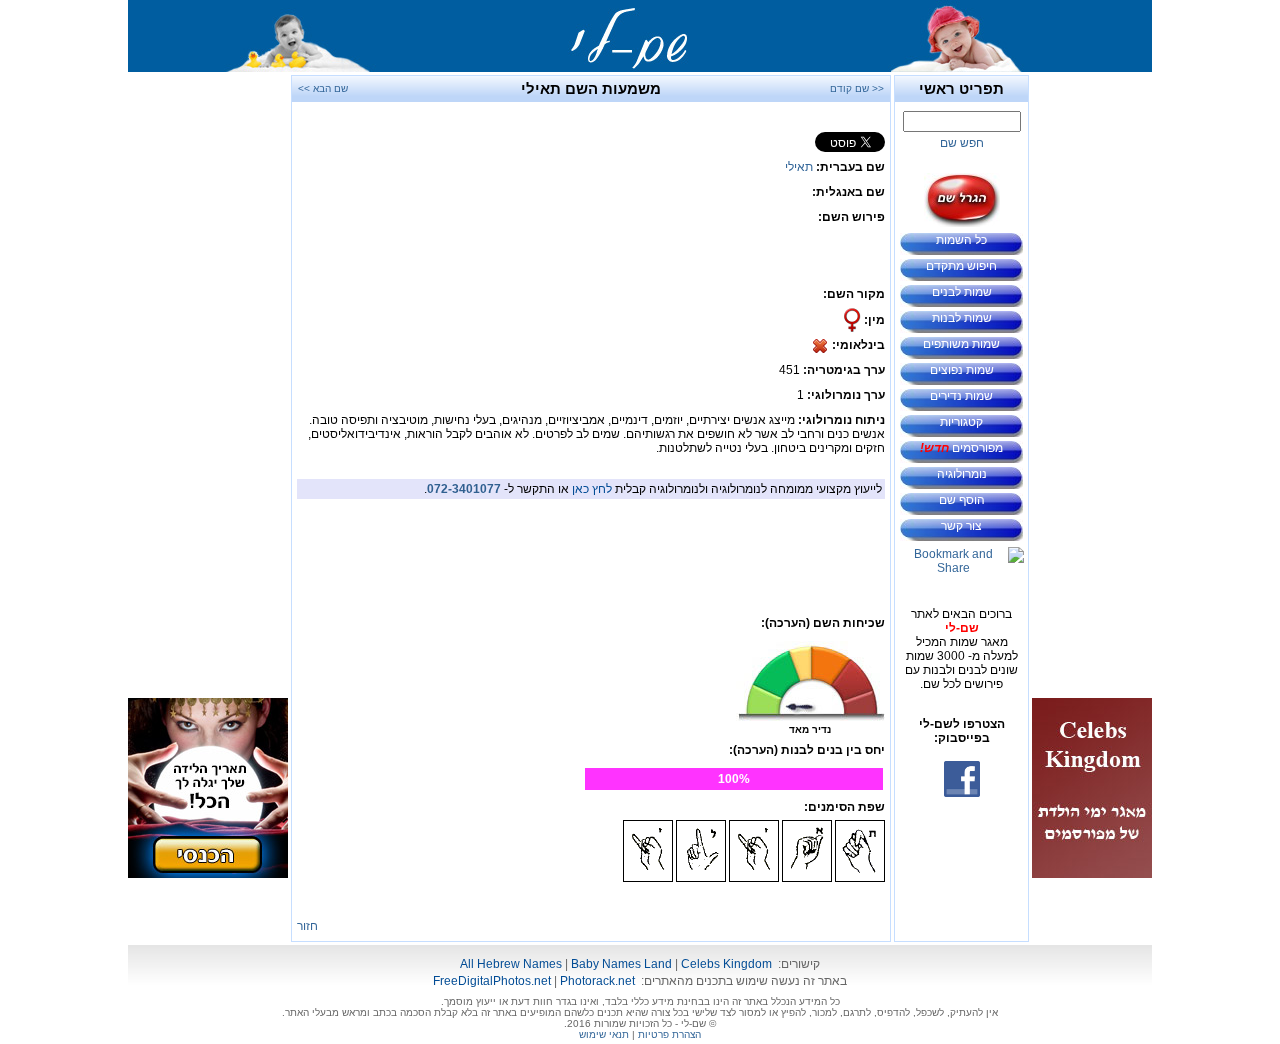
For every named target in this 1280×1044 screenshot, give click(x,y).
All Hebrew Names (511, 964)
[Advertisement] (1092, 375)
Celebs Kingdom (726, 964)
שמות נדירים (961, 396)
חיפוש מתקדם (961, 266)
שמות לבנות (962, 318)
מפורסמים (961, 448)
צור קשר (961, 526)
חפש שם (962, 143)
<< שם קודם (857, 88)
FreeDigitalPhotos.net (492, 981)
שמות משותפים (961, 344)
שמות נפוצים (962, 370)
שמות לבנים (962, 292)
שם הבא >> (323, 88)
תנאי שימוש (604, 1034)
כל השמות (961, 240)
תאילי (799, 167)
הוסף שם (962, 500)
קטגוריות (961, 422)
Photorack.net (597, 981)
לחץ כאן (592, 489)
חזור (307, 926)
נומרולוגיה (962, 474)
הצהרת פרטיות (669, 1034)
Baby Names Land (621, 964)
